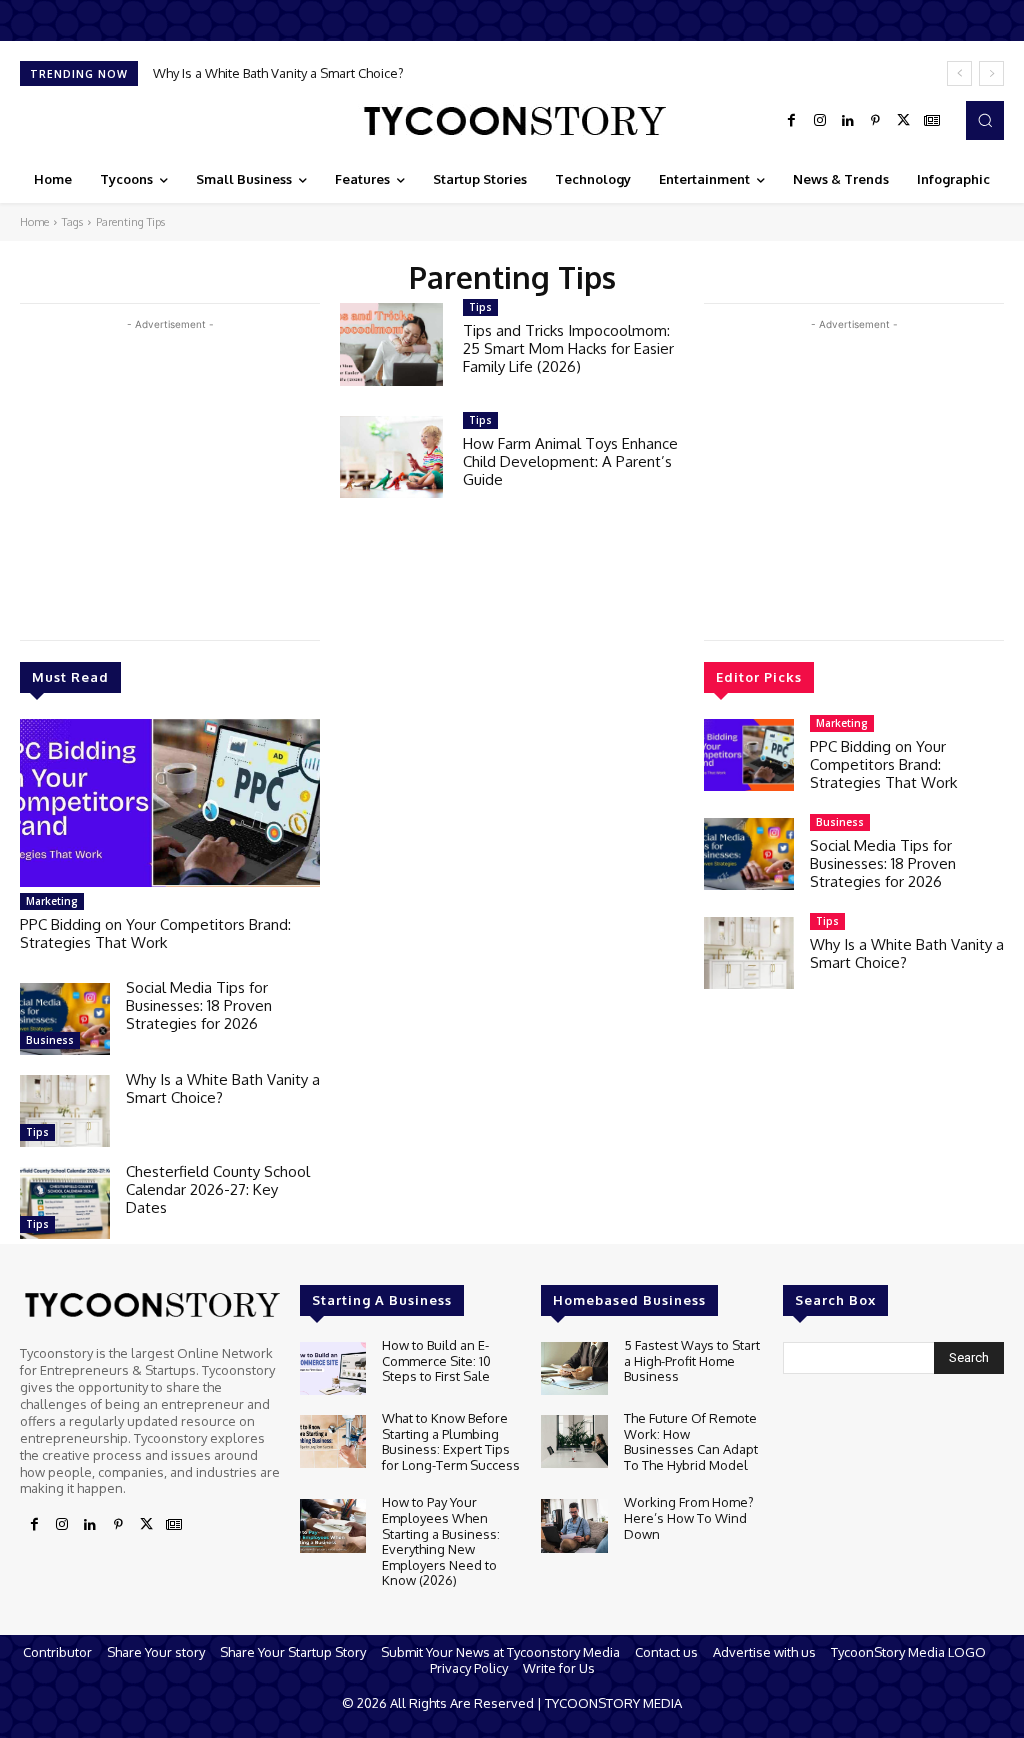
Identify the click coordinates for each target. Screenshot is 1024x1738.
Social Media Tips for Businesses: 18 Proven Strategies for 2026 (199, 1005)
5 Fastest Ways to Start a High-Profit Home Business (692, 1360)
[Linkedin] (848, 121)
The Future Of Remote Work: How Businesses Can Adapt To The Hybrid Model (691, 1441)
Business (50, 1040)
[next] (991, 73)
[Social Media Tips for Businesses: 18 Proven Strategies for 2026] (65, 1019)
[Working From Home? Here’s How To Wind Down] (574, 1525)
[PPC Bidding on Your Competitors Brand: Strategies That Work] (170, 803)
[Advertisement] (170, 475)
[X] (904, 121)
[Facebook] (792, 121)
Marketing (52, 901)
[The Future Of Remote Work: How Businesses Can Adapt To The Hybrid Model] (574, 1441)
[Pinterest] (876, 121)
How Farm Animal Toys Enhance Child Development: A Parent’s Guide (570, 461)
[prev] (959, 73)
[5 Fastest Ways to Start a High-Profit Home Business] (574, 1368)
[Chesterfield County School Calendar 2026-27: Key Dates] (65, 1203)
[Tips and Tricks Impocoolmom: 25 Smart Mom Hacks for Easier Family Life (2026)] (391, 344)
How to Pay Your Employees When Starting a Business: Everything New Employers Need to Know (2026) (441, 1541)
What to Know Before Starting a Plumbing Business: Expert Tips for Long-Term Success (451, 1441)
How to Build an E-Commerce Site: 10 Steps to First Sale (436, 1360)
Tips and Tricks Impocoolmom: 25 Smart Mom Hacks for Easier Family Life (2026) (568, 348)
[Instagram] (820, 121)
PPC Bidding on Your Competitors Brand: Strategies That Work (155, 933)
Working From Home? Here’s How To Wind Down (689, 1517)
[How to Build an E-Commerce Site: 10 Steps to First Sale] (333, 1368)
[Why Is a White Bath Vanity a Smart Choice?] (65, 1111)
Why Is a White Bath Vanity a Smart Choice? (278, 73)
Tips (37, 1132)
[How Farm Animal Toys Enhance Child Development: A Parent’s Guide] (391, 457)
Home (34, 222)
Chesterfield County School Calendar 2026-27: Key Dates (218, 1189)
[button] (985, 120)
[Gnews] (932, 121)
